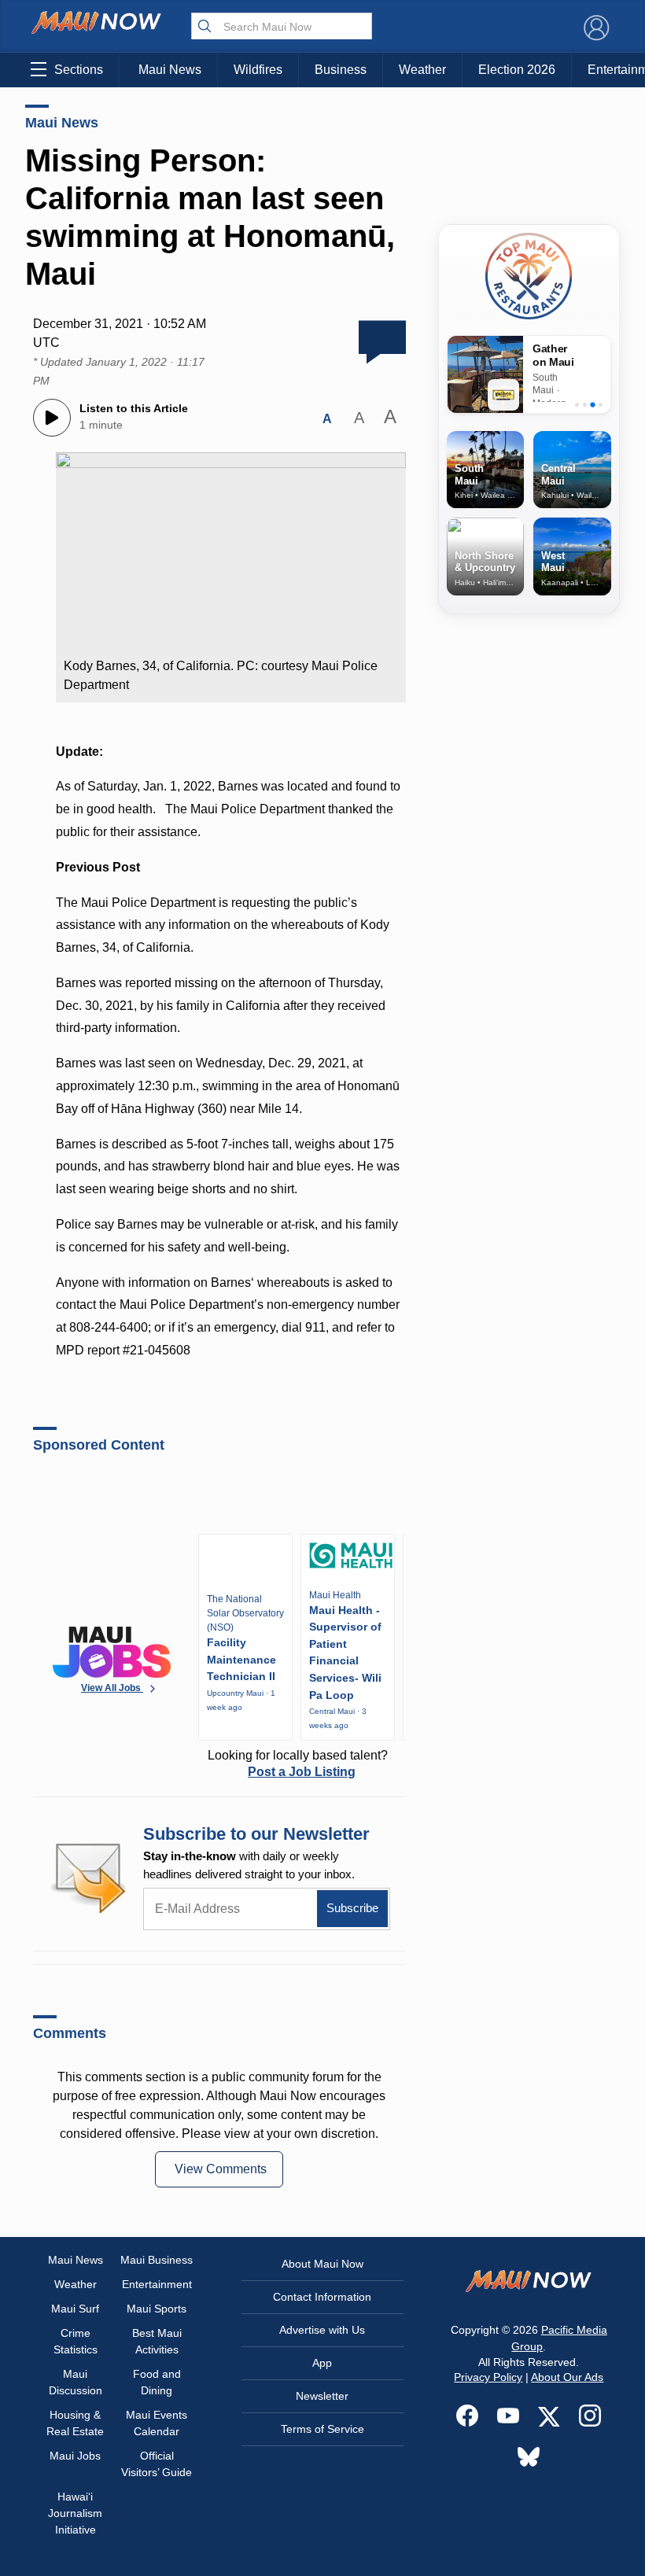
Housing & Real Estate (75, 2423)
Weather (422, 70)
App (322, 2363)
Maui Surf (75, 2309)
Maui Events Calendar (157, 2423)
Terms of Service (322, 2429)
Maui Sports (157, 2309)
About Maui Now (322, 2264)
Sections (79, 70)
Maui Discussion (76, 2382)
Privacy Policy (488, 2377)
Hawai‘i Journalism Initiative (75, 2513)
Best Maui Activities (157, 2341)
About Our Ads (567, 2377)
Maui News (170, 70)
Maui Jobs (75, 2456)
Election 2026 (517, 70)
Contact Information (322, 2297)
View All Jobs (112, 1688)
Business (341, 70)
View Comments (221, 2169)
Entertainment (157, 2284)
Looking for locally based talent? (298, 1763)
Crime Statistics (76, 2341)
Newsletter (322, 2396)
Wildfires (258, 70)
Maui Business (157, 2260)
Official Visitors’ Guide (157, 2464)
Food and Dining (157, 2382)
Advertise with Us (322, 2330)
